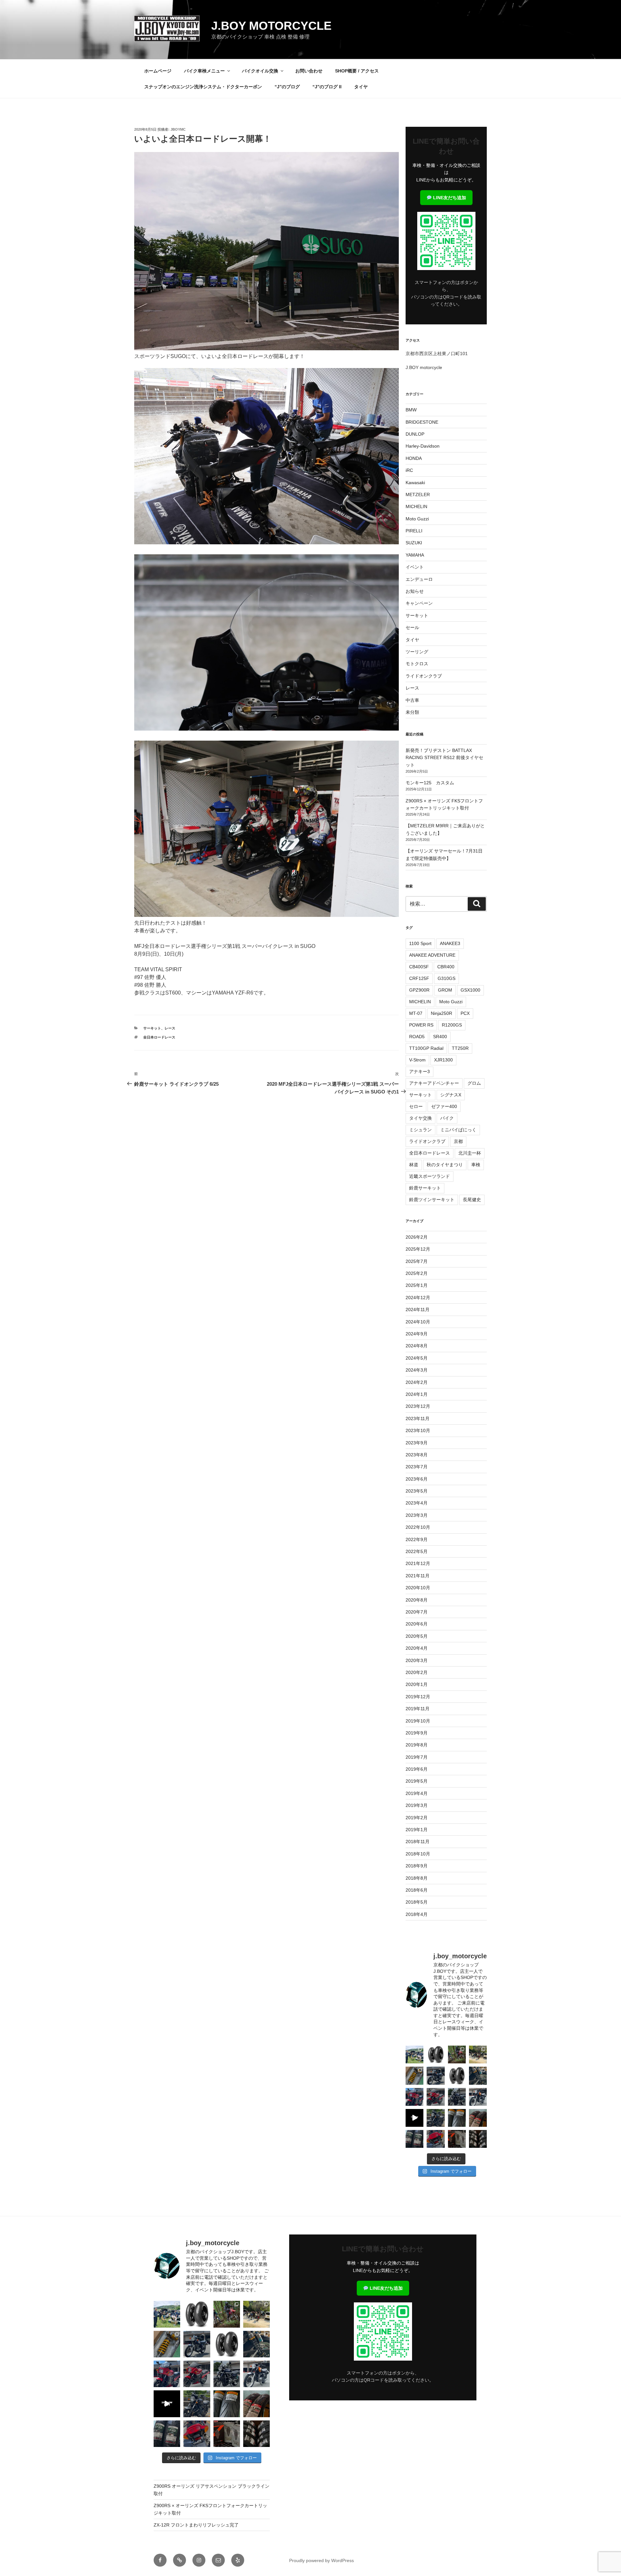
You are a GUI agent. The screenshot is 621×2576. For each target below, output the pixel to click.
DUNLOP (415, 434)
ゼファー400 (444, 1106)
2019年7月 (417, 1757)
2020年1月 (417, 1684)
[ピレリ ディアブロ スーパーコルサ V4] (436, 2054)
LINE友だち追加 (449, 198)
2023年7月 (417, 1467)
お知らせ (415, 591)
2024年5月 (417, 1358)
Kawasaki (415, 483)
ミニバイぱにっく (458, 1130)
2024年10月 (418, 1322)
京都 (458, 1141)
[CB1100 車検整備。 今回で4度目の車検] (436, 2118)
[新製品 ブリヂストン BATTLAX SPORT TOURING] (414, 2139)
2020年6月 (417, 1624)
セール (412, 627)
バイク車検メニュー (204, 71)
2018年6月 (417, 1890)
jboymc (178, 129)
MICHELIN (416, 506)
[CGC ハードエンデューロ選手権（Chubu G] (414, 2054)
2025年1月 (417, 1285)
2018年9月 (417, 1866)
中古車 (412, 700)
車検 (476, 1165)
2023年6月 (417, 1479)
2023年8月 (417, 1455)
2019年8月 (417, 1745)
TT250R (460, 1048)
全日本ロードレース (159, 1037)
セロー (416, 1106)
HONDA (414, 458)
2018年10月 (418, 1854)
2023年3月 (417, 1515)
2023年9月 (417, 1443)
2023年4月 (417, 1503)
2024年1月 (417, 1394)
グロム (474, 1083)
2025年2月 (417, 1273)
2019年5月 (417, 1781)
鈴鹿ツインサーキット (432, 1200)
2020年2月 (417, 1672)
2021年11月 (418, 1576)
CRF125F (419, 978)
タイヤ (361, 87)
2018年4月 (417, 1914)
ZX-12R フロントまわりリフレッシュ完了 (196, 2525)
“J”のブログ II (327, 87)
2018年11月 (418, 1842)
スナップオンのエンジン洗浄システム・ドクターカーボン (203, 87)
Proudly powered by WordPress (321, 2560)
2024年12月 (418, 1298)
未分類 (412, 712)
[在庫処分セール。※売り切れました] (457, 2076)
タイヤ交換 (420, 1118)
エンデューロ (419, 579)
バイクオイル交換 (260, 71)
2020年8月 (417, 1600)
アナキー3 (419, 1071)
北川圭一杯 (470, 1153)
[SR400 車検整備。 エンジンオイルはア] (436, 2076)
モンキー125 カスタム (430, 783)
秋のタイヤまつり (445, 1165)
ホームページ (158, 71)
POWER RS (421, 1025)
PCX (465, 1013)
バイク (447, 1118)
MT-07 (416, 1013)
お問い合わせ (309, 71)
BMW (411, 410)
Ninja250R (441, 1013)
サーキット (152, 1028)
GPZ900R (419, 990)
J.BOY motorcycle (271, 26)
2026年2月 (417, 1237)
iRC (409, 470)
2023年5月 (417, 1491)
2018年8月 (417, 1878)
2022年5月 (417, 1551)
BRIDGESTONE (422, 422)
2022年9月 (417, 1539)
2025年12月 (418, 1249)
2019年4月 (417, 1793)
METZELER (418, 495)
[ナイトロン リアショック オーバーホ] (478, 2076)
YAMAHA (415, 555)
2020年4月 (417, 1648)
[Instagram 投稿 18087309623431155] (436, 2097)
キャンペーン (419, 603)
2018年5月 (417, 1902)
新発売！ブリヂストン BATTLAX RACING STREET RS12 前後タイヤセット (444, 758)
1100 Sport (420, 943)
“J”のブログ (287, 87)
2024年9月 (417, 1334)
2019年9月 (417, 1733)
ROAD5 (417, 1037)
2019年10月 (418, 1721)
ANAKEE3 (450, 943)
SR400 (440, 1037)
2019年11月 (418, 1709)
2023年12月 (418, 1406)
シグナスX (451, 1095)
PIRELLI (414, 531)
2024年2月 (417, 1382)
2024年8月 (417, 1346)
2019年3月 (417, 1805)
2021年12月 (418, 1563)
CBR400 (446, 967)
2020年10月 (418, 1588)
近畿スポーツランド (430, 1176)
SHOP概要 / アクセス (357, 71)
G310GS (447, 978)
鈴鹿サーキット (425, 1188)
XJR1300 (443, 1060)
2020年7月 (417, 1612)
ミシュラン (420, 1130)
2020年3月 (417, 1660)
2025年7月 (417, 1261)
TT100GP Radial (426, 1048)
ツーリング (417, 652)
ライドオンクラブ (424, 676)
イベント (415, 567)
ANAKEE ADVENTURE (432, 955)
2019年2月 (417, 1818)
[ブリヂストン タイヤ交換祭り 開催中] (478, 2139)
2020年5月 (417, 1636)
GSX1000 (470, 990)
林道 (414, 1165)
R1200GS (452, 1025)
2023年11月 (418, 1418)
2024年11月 (418, 1310)
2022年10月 (418, 1527)
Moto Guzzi (417, 519)
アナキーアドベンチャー (434, 1083)
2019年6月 (417, 1769)
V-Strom (417, 1060)
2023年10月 (418, 1430)
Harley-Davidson (423, 446)
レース (170, 1028)
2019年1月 (417, 1830)
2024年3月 (417, 1370)
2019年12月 (418, 1697)
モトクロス (417, 664)
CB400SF (419, 967)
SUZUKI (414, 543)
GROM (445, 990)
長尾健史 (472, 1200)
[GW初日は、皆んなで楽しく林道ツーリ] (414, 2118)
